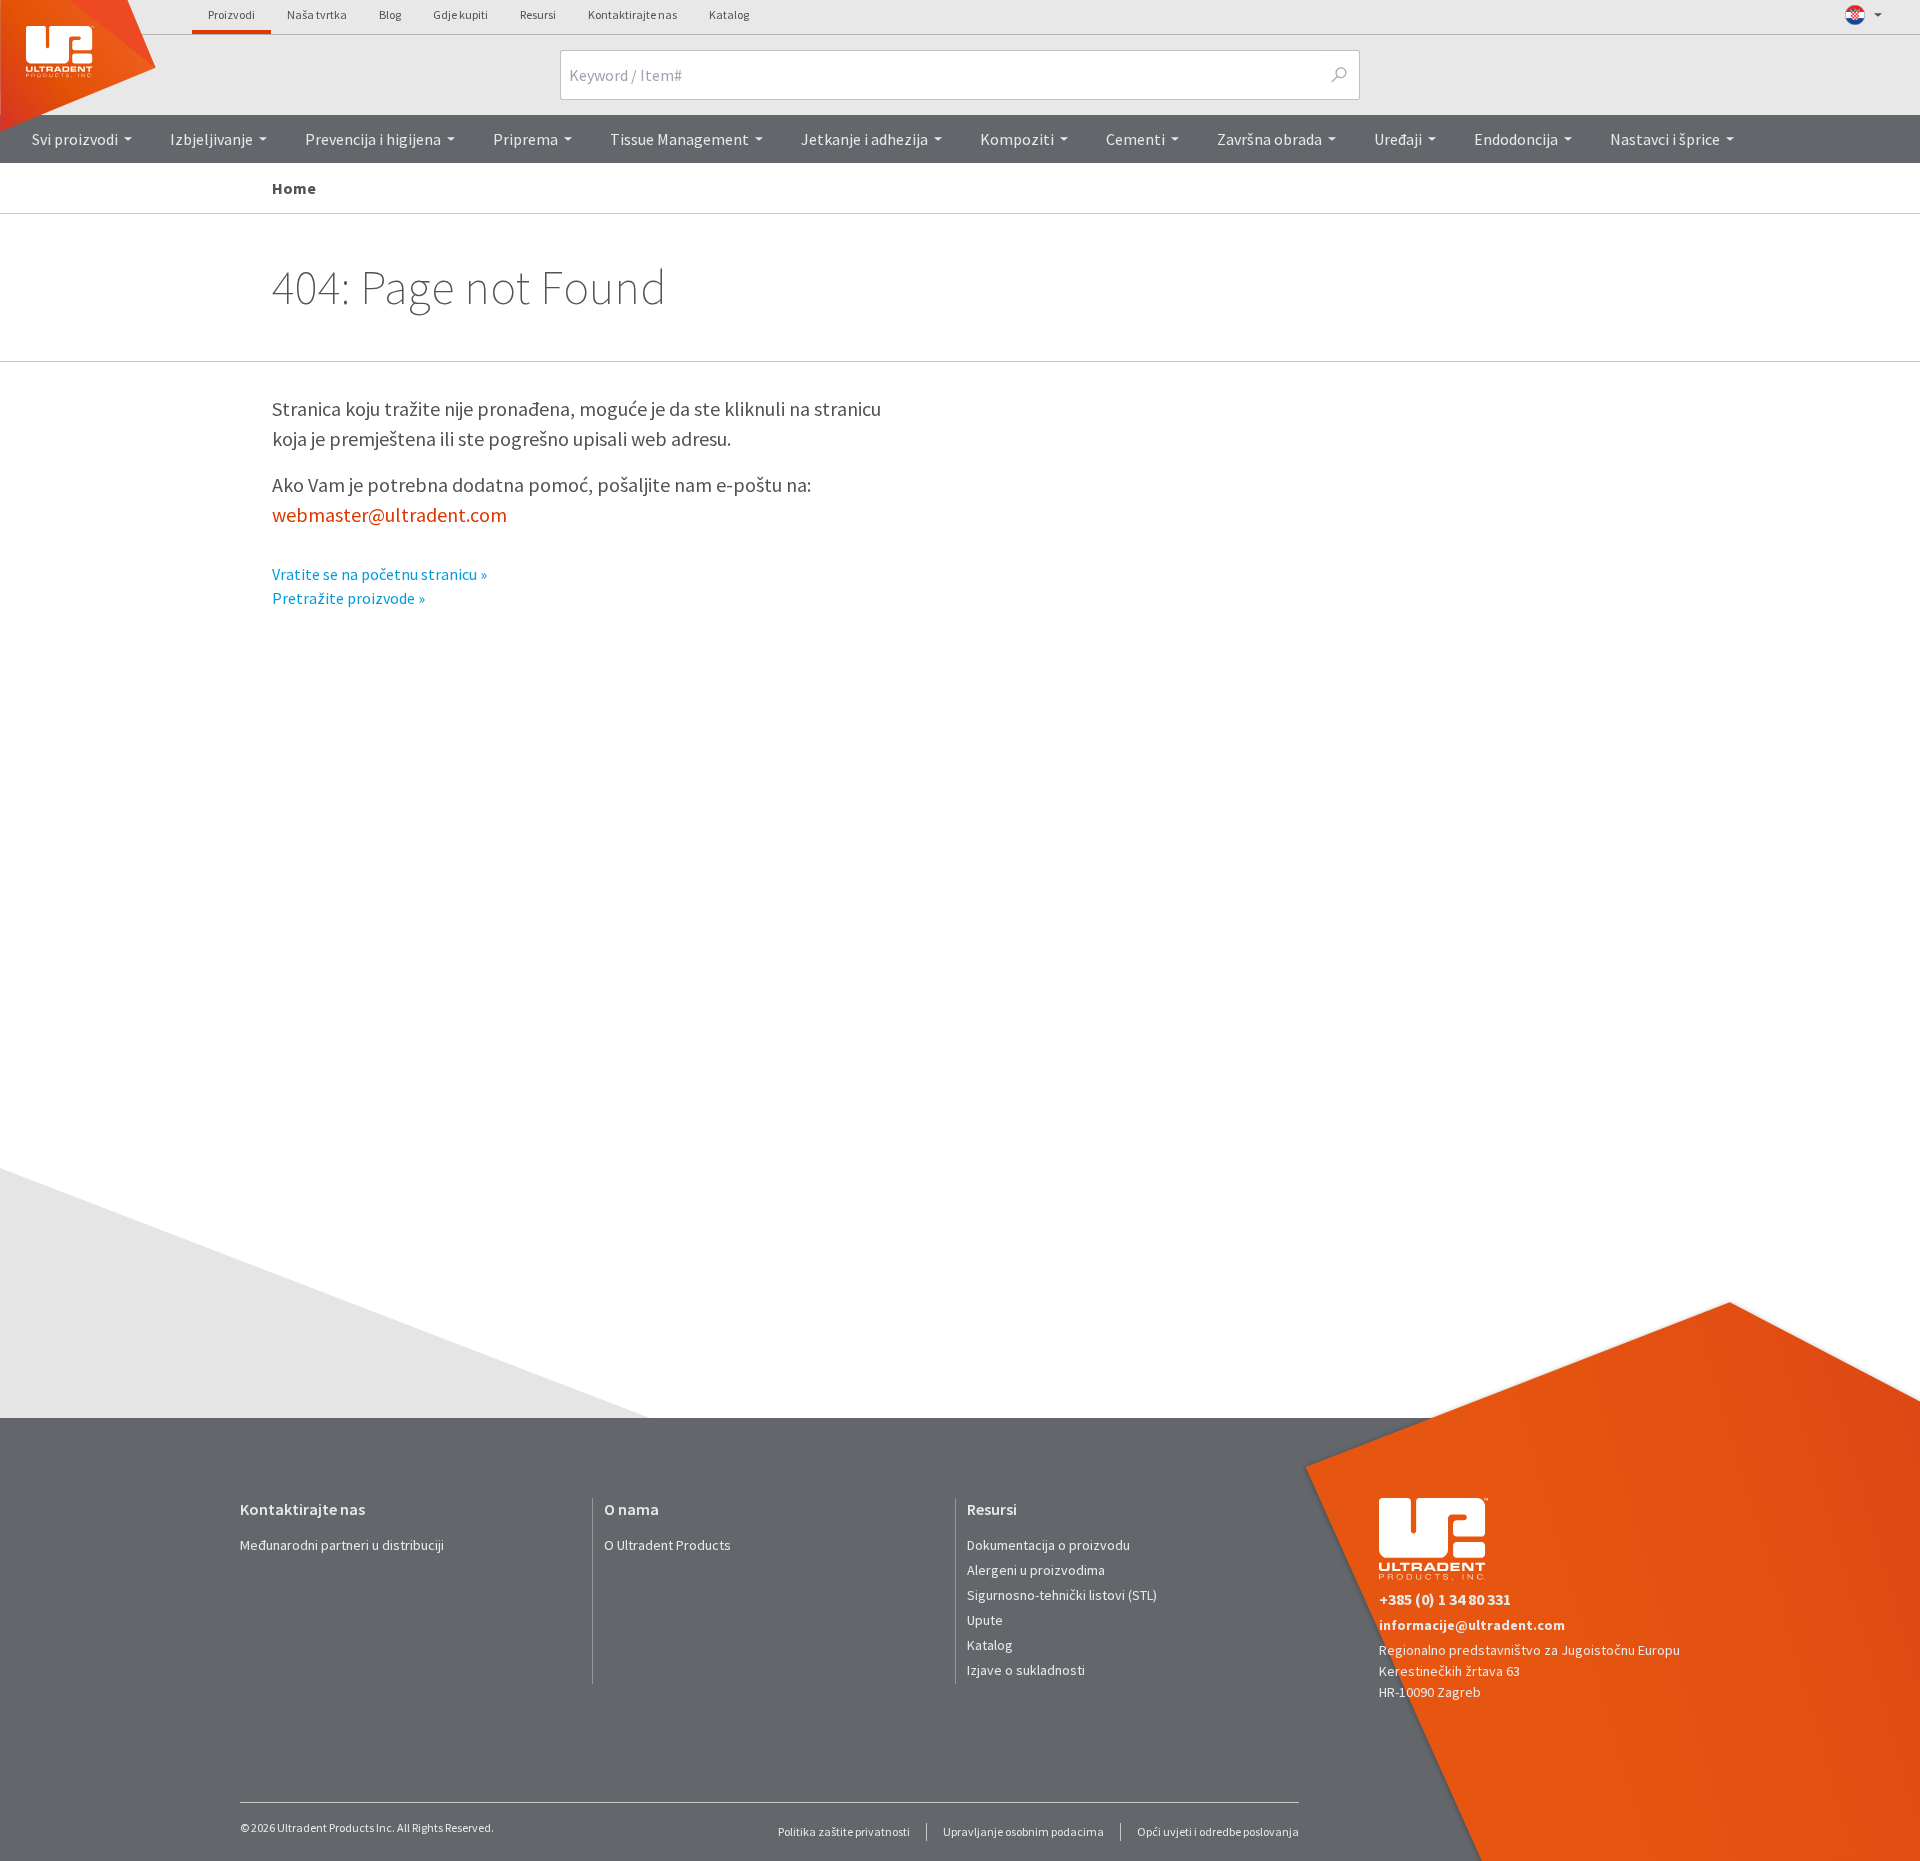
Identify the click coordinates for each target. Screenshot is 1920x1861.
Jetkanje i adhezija (864, 139)
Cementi (1135, 139)
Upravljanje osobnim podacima (1023, 1831)
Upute (985, 1620)
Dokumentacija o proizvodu (1048, 1545)
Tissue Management (679, 139)
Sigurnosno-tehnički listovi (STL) (1062, 1595)
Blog (390, 14)
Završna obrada (1269, 139)
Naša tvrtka (317, 14)
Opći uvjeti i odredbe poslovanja (1218, 1831)
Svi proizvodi (75, 139)
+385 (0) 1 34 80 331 (1445, 1599)
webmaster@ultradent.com (389, 514)
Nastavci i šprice (1665, 139)
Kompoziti (1017, 139)
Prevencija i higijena (373, 139)
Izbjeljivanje (211, 139)
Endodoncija (1516, 139)
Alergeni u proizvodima (1036, 1570)
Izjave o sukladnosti (1026, 1670)
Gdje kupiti (460, 14)
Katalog (729, 14)
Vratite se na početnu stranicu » (379, 574)
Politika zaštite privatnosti (844, 1831)
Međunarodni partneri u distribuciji (342, 1545)
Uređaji (1398, 139)
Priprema (525, 139)
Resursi (538, 14)
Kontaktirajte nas (632, 14)
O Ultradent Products (667, 1545)
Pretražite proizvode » (348, 598)
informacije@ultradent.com (1472, 1625)
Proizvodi (231, 14)
